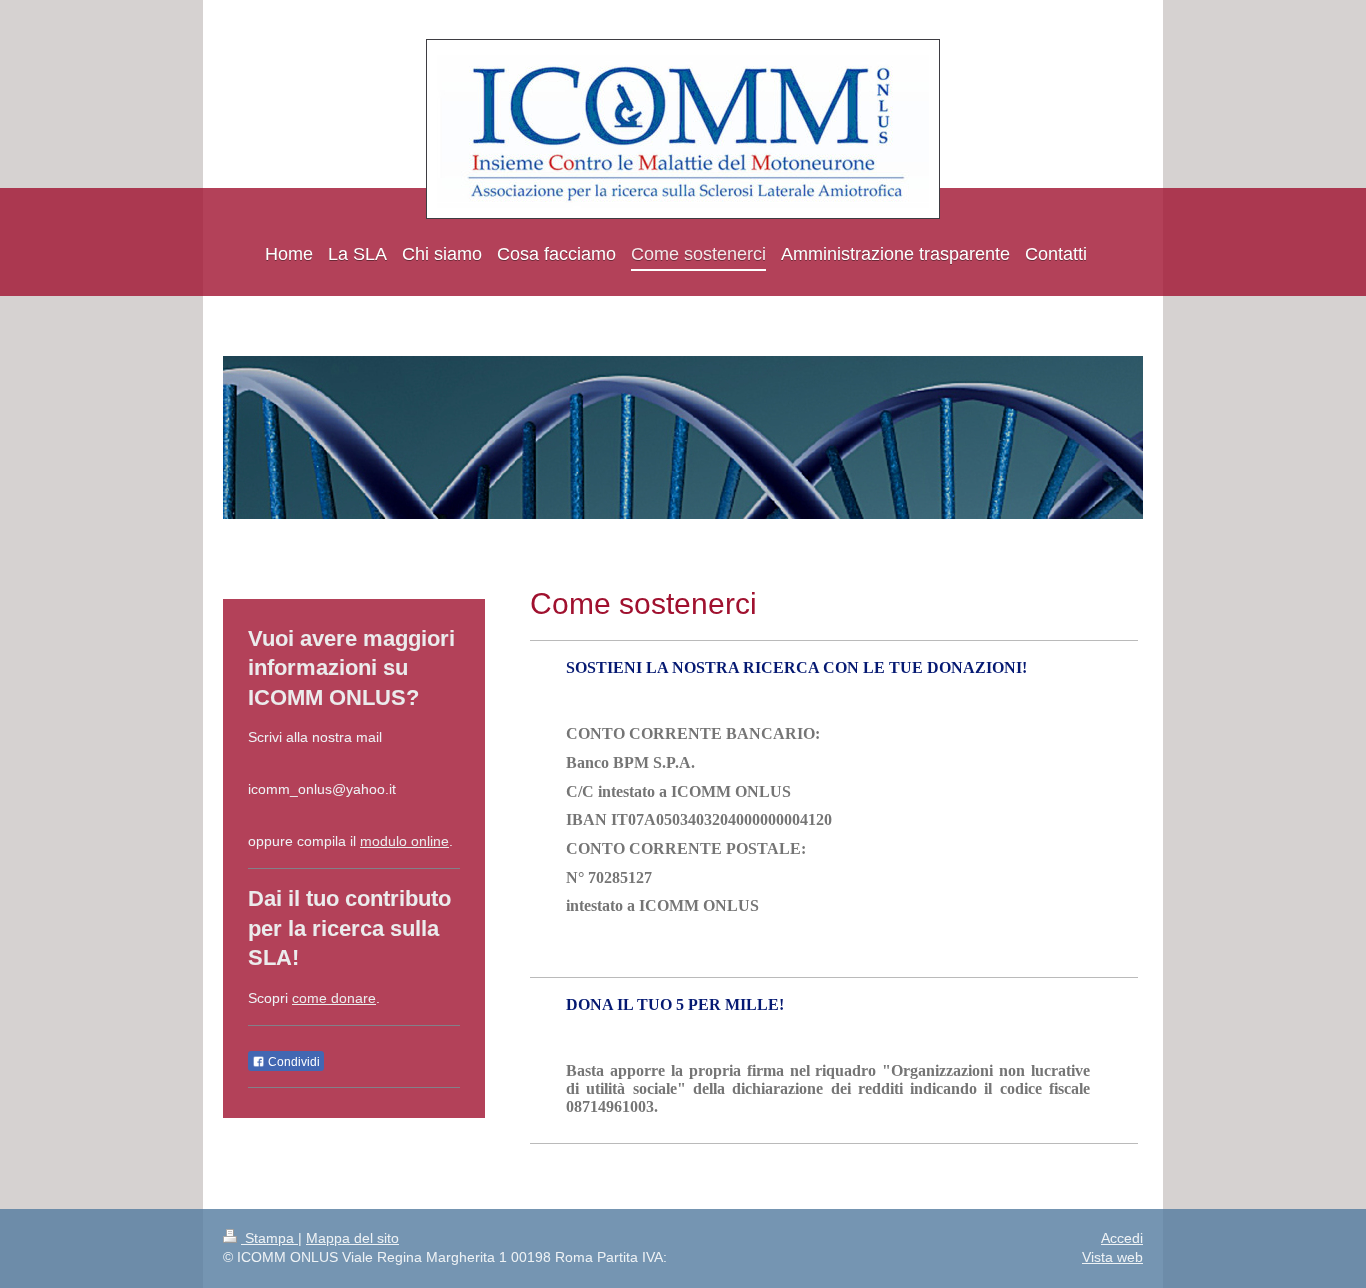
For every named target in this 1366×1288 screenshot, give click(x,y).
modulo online (404, 841)
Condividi (292, 1062)
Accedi (1122, 1238)
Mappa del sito (352, 1238)
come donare (334, 998)
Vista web (1112, 1257)
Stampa (269, 1238)
